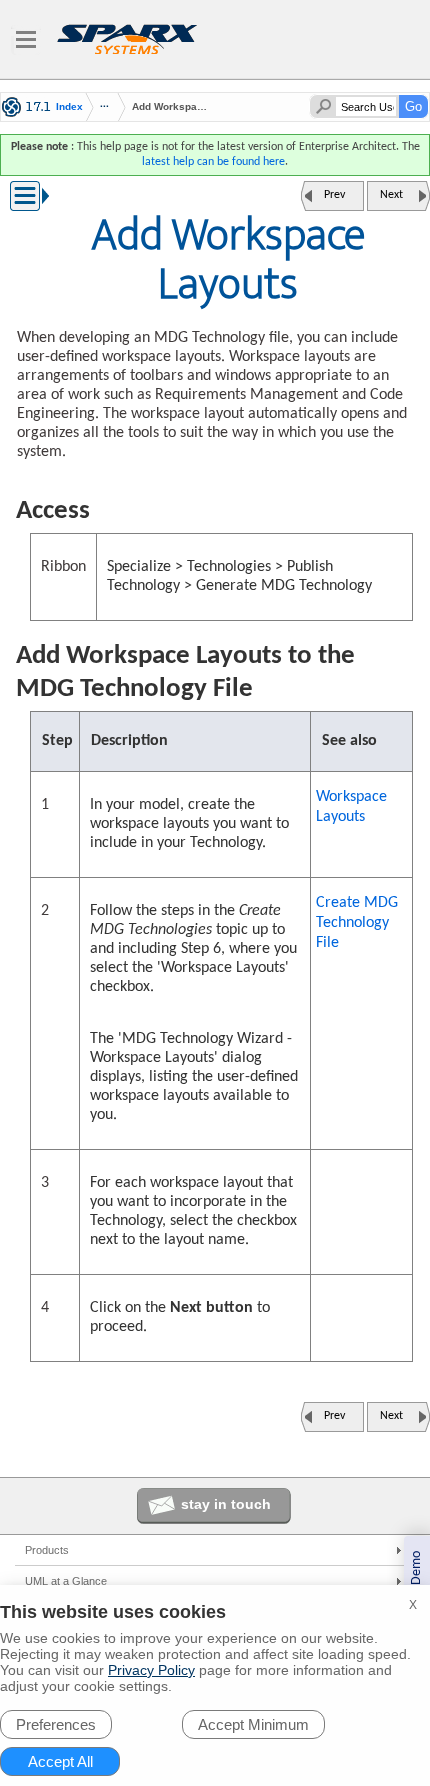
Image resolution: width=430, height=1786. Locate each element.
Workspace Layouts (351, 807)
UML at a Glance (66, 1581)
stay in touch (226, 1504)
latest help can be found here (213, 162)
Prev (334, 195)
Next (391, 195)
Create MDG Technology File (357, 923)
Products (47, 1550)
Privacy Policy (151, 1670)
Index (69, 107)
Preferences (56, 1724)
